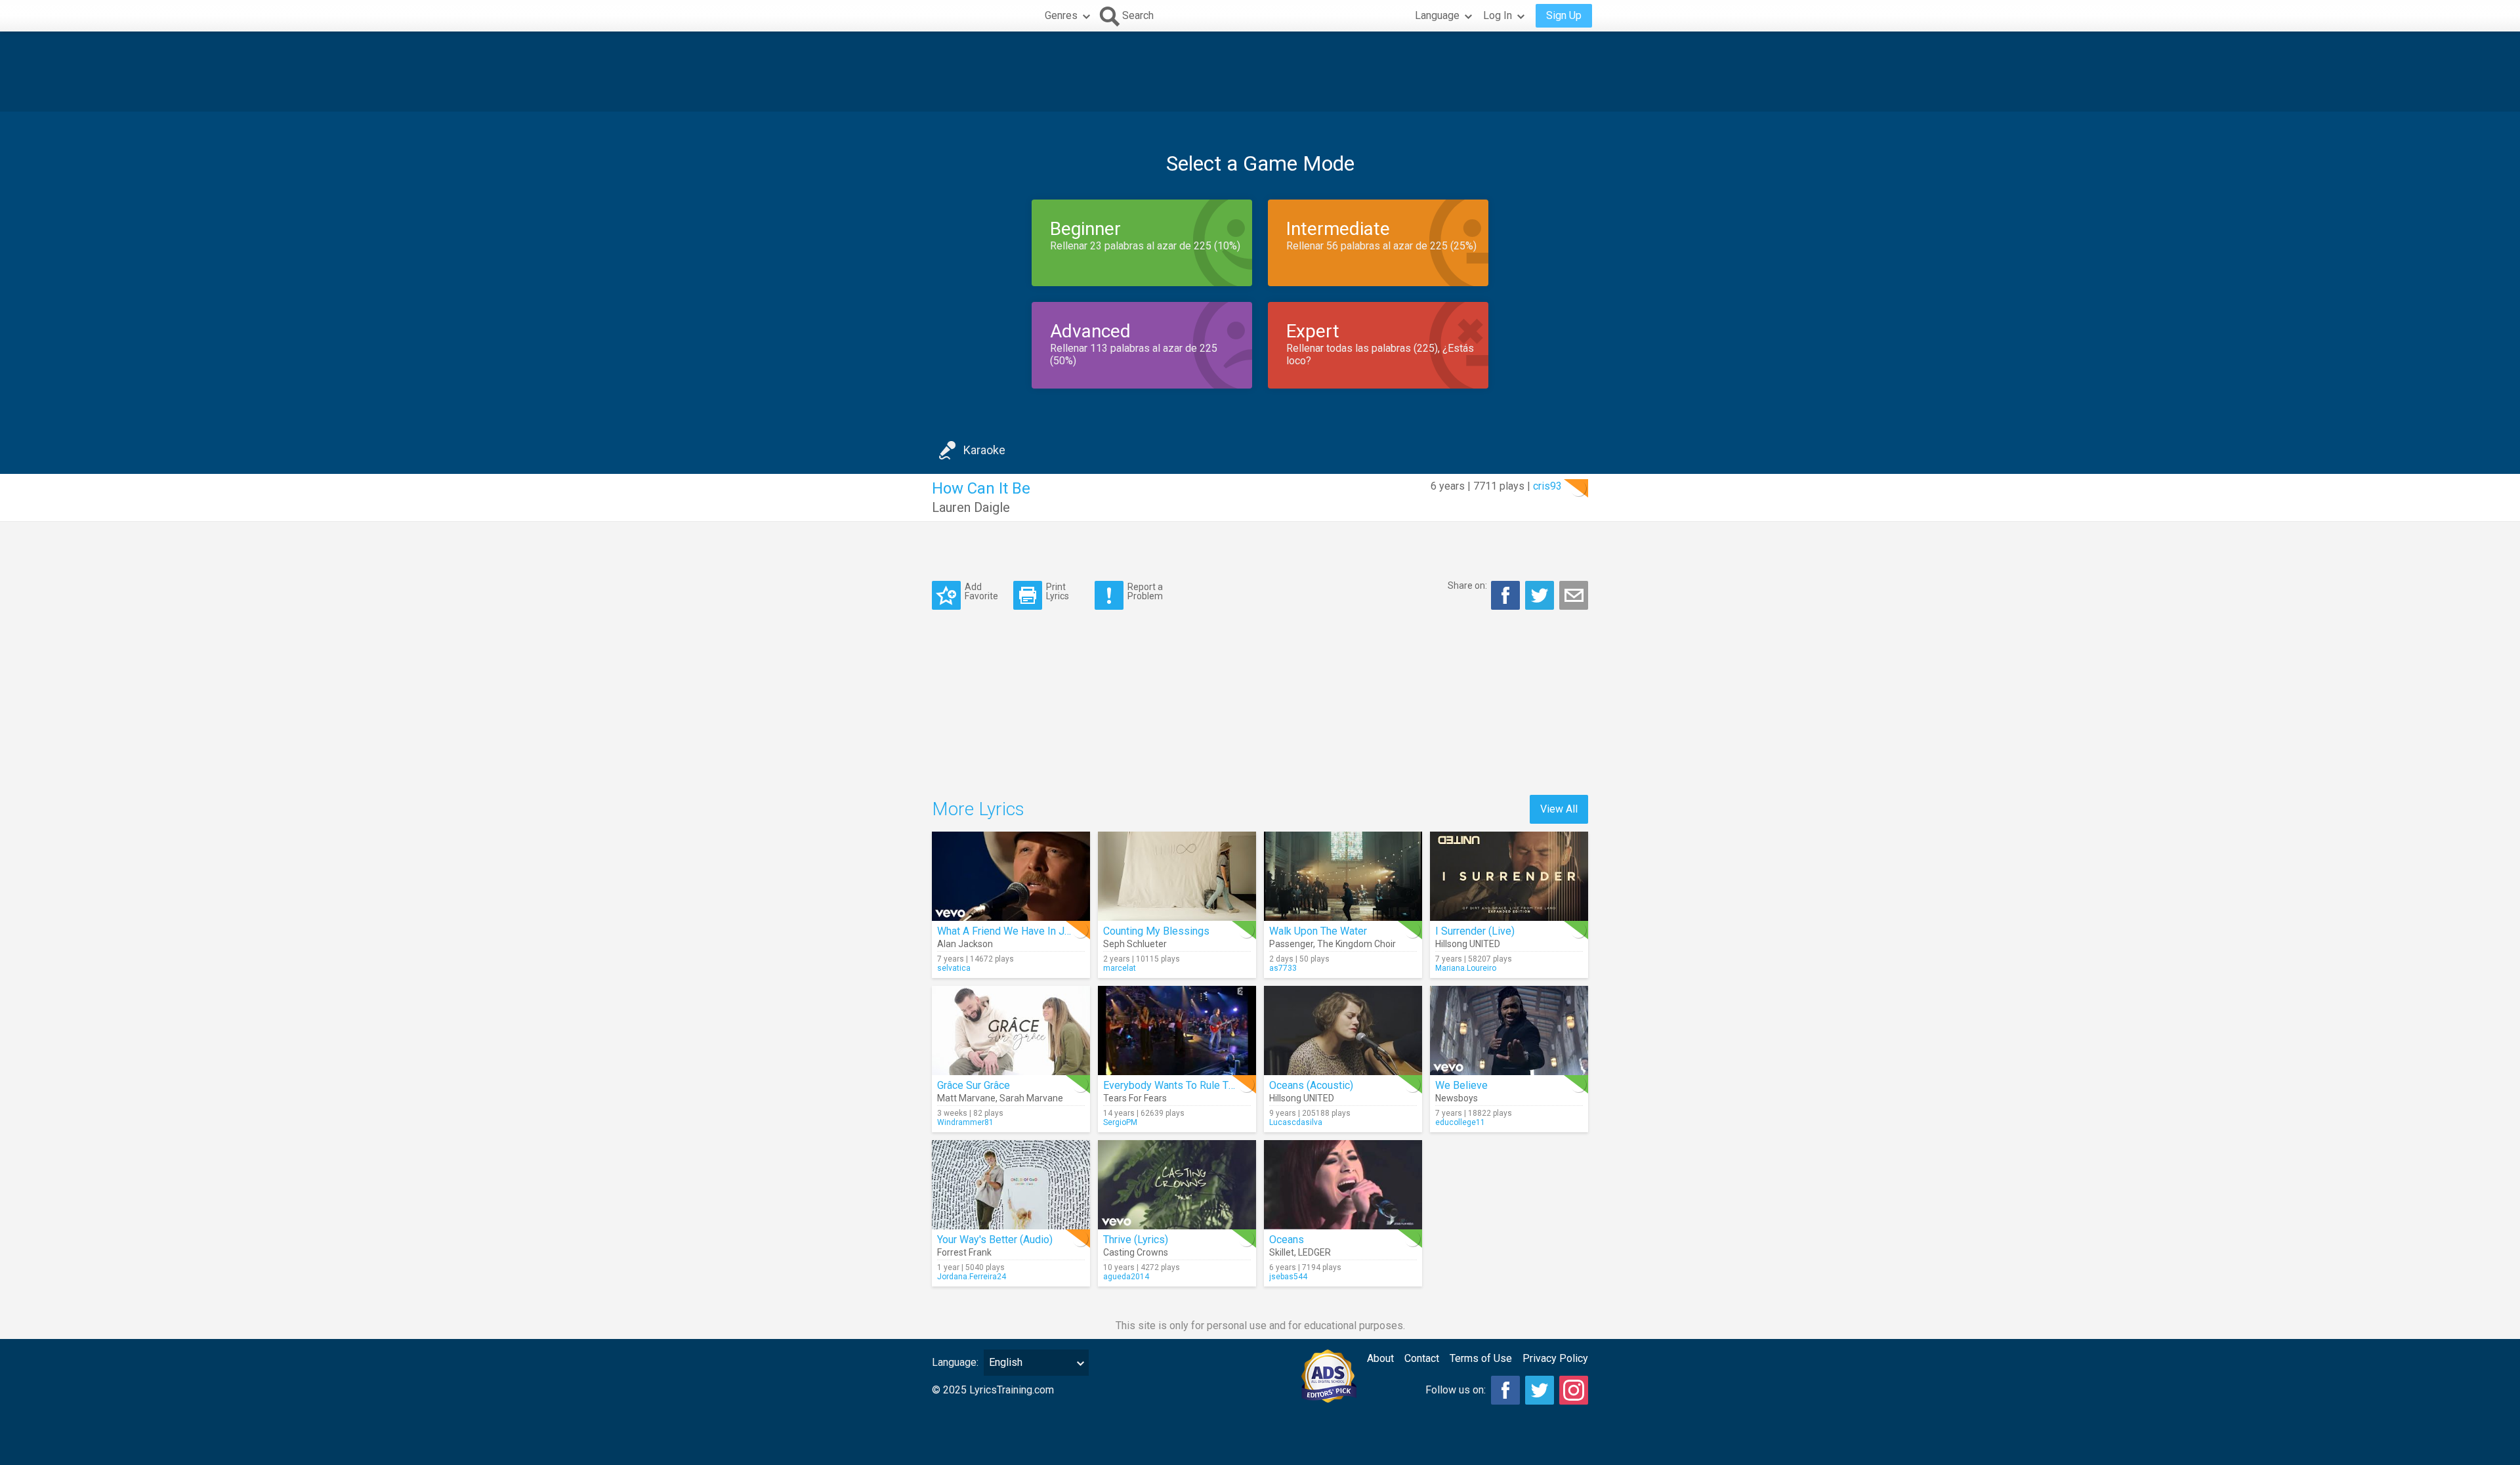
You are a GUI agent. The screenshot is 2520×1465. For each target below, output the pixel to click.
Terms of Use (1481, 1358)
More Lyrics (978, 809)
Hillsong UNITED (1468, 944)
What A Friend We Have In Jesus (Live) (1027, 931)
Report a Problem (1145, 591)
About (1380, 1358)
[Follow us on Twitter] (1540, 1390)
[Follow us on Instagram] (1574, 1390)
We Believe (1461, 1085)
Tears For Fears (1135, 1098)
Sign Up (1564, 15)
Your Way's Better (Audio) (995, 1240)
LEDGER (1314, 1252)
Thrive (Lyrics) (1136, 1240)
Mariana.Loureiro (1466, 968)
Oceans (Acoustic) (1311, 1085)
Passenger (1291, 944)
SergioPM (1120, 1122)
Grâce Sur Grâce (974, 1085)
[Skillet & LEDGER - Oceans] (1343, 1185)
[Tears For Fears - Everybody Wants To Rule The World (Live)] (1177, 1030)
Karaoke (984, 450)
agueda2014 (1126, 1277)
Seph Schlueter (1135, 944)
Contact (1422, 1358)
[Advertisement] (1260, 72)
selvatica (954, 968)
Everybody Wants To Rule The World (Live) (1201, 1085)
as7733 (1283, 968)
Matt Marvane (966, 1098)
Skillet (1282, 1252)
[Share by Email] (1574, 595)
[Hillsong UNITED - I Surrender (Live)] (1509, 876)
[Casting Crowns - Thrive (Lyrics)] (1177, 1185)
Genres (1061, 15)
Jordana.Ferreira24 (972, 1277)
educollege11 (1460, 1122)
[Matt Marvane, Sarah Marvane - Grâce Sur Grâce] (1011, 1030)
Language (1437, 15)
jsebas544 (1288, 1277)
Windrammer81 (965, 1122)
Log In (1498, 15)
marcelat (1120, 968)
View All (1559, 809)
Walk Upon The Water (1318, 931)
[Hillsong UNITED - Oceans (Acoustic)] (1343, 1030)
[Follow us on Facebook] (1505, 1390)
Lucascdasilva (1296, 1122)
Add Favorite (981, 591)
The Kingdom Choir (1356, 944)
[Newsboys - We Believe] (1509, 1030)
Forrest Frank (964, 1252)
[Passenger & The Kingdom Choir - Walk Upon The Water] (1343, 876)
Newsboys (1457, 1098)
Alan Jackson (965, 944)
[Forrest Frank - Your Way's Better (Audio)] (1011, 1185)
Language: (955, 1362)
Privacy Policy (1555, 1358)
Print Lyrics (1058, 591)
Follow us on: (1456, 1390)
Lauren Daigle (971, 507)
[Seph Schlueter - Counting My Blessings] (1177, 876)
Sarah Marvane (1031, 1098)
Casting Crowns (1136, 1252)
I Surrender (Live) (1475, 931)
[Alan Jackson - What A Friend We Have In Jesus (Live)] (1011, 876)
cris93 (1547, 486)
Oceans (1287, 1240)
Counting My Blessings (1156, 931)
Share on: (1467, 585)
